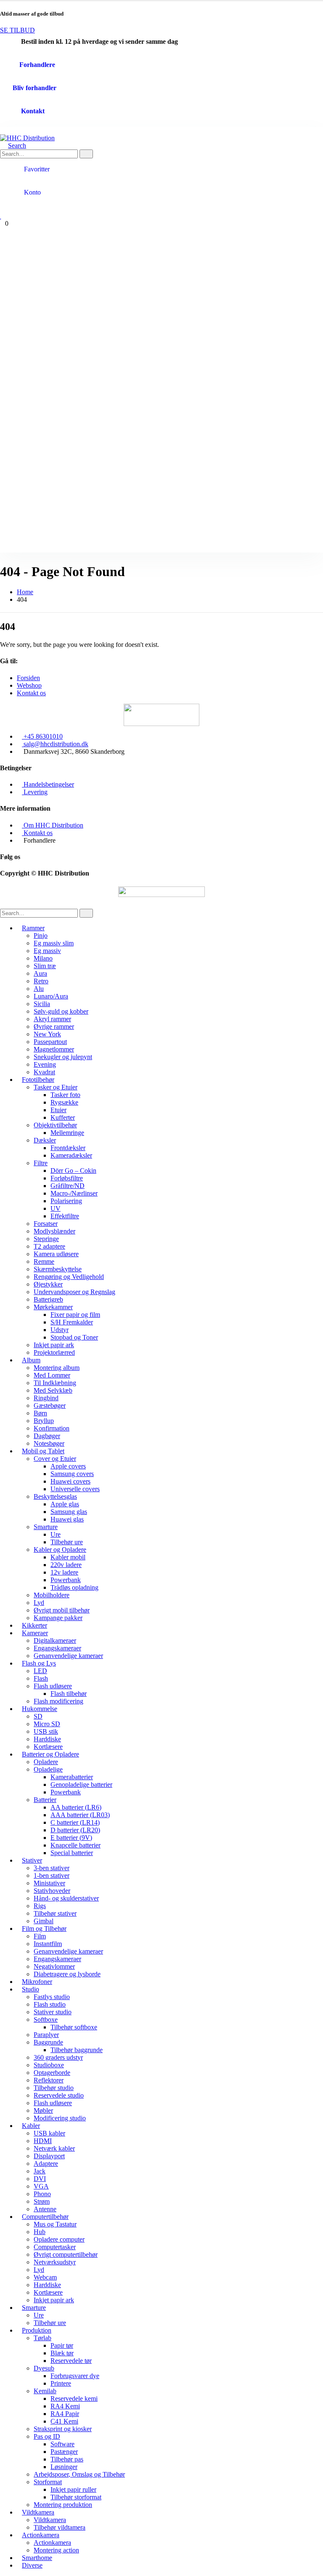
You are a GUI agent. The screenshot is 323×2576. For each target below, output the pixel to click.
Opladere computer (59, 2239)
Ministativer (49, 1883)
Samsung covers (72, 1474)
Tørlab (42, 2338)
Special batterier (72, 1853)
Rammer (33, 928)
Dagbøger (47, 1436)
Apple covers (68, 1466)
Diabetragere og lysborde (67, 1974)
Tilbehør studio (54, 2088)
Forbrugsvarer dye (75, 2376)
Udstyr (60, 1330)
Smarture (46, 1527)
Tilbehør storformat (76, 2497)
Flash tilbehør (69, 1694)
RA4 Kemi (65, 2406)
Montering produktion (63, 2505)
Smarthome (37, 2558)
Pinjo (41, 936)
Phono (42, 2194)
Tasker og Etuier (56, 1087)
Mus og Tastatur (55, 2224)
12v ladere (64, 1572)
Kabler (31, 2126)
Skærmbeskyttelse (58, 1269)
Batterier (45, 1800)
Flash (41, 1678)
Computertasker (55, 2247)
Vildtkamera (38, 2512)
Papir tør (62, 2345)
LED (40, 1671)
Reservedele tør (71, 2361)
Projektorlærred (54, 1352)
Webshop (29, 685)
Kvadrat (44, 1072)
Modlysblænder (54, 1231)
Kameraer (35, 1633)
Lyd (39, 1603)
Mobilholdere (52, 1595)
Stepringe (46, 1239)
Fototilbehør (38, 1080)
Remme (44, 1261)
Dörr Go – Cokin (73, 1171)
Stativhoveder (52, 1891)
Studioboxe (49, 2065)
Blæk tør (62, 2353)
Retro (41, 981)
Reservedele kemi (74, 2398)
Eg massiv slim (54, 943)
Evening (45, 1064)
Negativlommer (54, 1966)
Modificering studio (60, 2118)
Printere (61, 2383)
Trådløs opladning (74, 1587)
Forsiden (28, 678)
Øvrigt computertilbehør (66, 2254)
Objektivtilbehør (55, 1125)
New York (47, 1034)
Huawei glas (67, 1519)
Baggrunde (48, 2042)
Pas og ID (47, 2436)
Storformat (48, 2482)
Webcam (45, 2277)
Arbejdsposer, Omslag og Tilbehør (79, 2474)
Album (31, 1360)
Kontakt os (31, 693)
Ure (56, 1534)
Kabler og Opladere (60, 1550)
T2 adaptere (49, 1246)
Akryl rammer (52, 1019)
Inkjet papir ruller (73, 2489)
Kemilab (45, 2391)
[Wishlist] (1, 216)
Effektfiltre (65, 1216)
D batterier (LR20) (75, 1830)
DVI (40, 2179)
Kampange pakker (58, 1618)
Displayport (49, 2156)
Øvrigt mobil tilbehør (62, 1610)
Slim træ (45, 966)
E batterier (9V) (71, 1838)
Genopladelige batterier (81, 1785)
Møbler (43, 2110)
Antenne (45, 2209)
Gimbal (44, 1921)
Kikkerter (34, 1625)
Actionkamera (41, 2535)
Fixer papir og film (75, 1315)
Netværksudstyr (55, 2262)
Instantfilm (48, 1944)
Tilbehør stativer (55, 1913)
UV (56, 1208)
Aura (40, 973)
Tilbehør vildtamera (60, 2527)
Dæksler (45, 1140)
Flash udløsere (53, 1686)
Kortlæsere (48, 1747)
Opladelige (48, 1769)
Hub (40, 2232)
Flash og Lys (39, 1663)
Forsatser (46, 1224)
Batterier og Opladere (50, 1754)
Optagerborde (52, 2073)
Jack (40, 2171)
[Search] (86, 154)
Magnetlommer (54, 1049)
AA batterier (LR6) (76, 1807)
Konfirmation (52, 1428)
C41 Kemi (64, 2421)
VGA (41, 2186)
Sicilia (42, 1004)
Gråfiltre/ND (68, 1186)
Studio (30, 1989)
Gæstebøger (50, 1405)
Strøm (42, 2201)
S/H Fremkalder (72, 1322)
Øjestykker (48, 1284)
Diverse (32, 2565)
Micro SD (47, 1724)
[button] (13, 145)
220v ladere (66, 1565)
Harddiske (47, 1739)
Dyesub (44, 2368)
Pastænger (64, 2452)
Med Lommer (52, 1375)
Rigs (40, 1906)
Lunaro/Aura (51, 996)
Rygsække (64, 1102)
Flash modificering (58, 1701)
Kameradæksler (71, 1155)
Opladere (46, 1762)
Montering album (57, 1368)
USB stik (46, 1731)
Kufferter (63, 1117)
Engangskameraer (57, 1648)
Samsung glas (69, 1512)
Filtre (41, 1163)
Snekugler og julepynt (63, 1057)
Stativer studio (53, 2012)
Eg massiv (47, 951)
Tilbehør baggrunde (77, 2050)
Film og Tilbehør (44, 1929)
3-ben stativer (52, 1868)
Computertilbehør (45, 2217)
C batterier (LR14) (75, 1822)
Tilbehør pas (67, 2459)
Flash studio (50, 2004)
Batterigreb (48, 1299)
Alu (39, 989)
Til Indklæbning (55, 1383)
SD (38, 1716)
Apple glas (65, 1504)
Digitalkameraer (55, 1640)
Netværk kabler (54, 2148)
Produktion (37, 2330)
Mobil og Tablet (43, 1451)
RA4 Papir (65, 2414)
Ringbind (46, 1398)
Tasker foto (65, 1095)
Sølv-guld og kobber (61, 1011)
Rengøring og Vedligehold (69, 1277)
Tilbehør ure (67, 1542)
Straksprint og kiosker (63, 2429)
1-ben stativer (52, 1875)
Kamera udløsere (56, 1254)
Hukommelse (40, 1709)
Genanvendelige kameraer (68, 1656)
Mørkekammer (53, 1307)
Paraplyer (46, 2035)
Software (62, 2444)
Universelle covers (75, 1489)
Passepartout (50, 1042)
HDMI (43, 2141)
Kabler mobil (68, 1557)
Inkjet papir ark (54, 1345)
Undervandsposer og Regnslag (74, 1292)
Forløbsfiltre (67, 1178)
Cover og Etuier (55, 1459)
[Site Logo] (27, 138)
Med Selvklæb (53, 1390)
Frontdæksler (68, 1148)
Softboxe (46, 2019)
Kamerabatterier (72, 1777)
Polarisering (66, 1201)
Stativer (32, 1860)
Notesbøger (49, 1443)
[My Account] (4, 208)
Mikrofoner (37, 1982)
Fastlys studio (52, 1997)
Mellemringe (67, 1133)
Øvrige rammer (54, 1026)
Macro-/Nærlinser (74, 1193)
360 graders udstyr (58, 2057)
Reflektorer (49, 2080)
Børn (40, 1413)
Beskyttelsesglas (55, 1496)
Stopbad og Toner (74, 1337)
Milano (43, 958)
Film (40, 1936)
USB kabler (49, 2133)
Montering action (56, 2550)
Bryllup (44, 1421)
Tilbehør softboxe (74, 2027)
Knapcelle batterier (75, 1845)
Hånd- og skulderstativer (66, 1898)
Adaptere (46, 2164)
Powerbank (66, 1580)
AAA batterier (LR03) (80, 1815)
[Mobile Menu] (3, 130)
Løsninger (64, 2467)
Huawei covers (70, 1481)
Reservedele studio (59, 2095)
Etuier (58, 1110)
